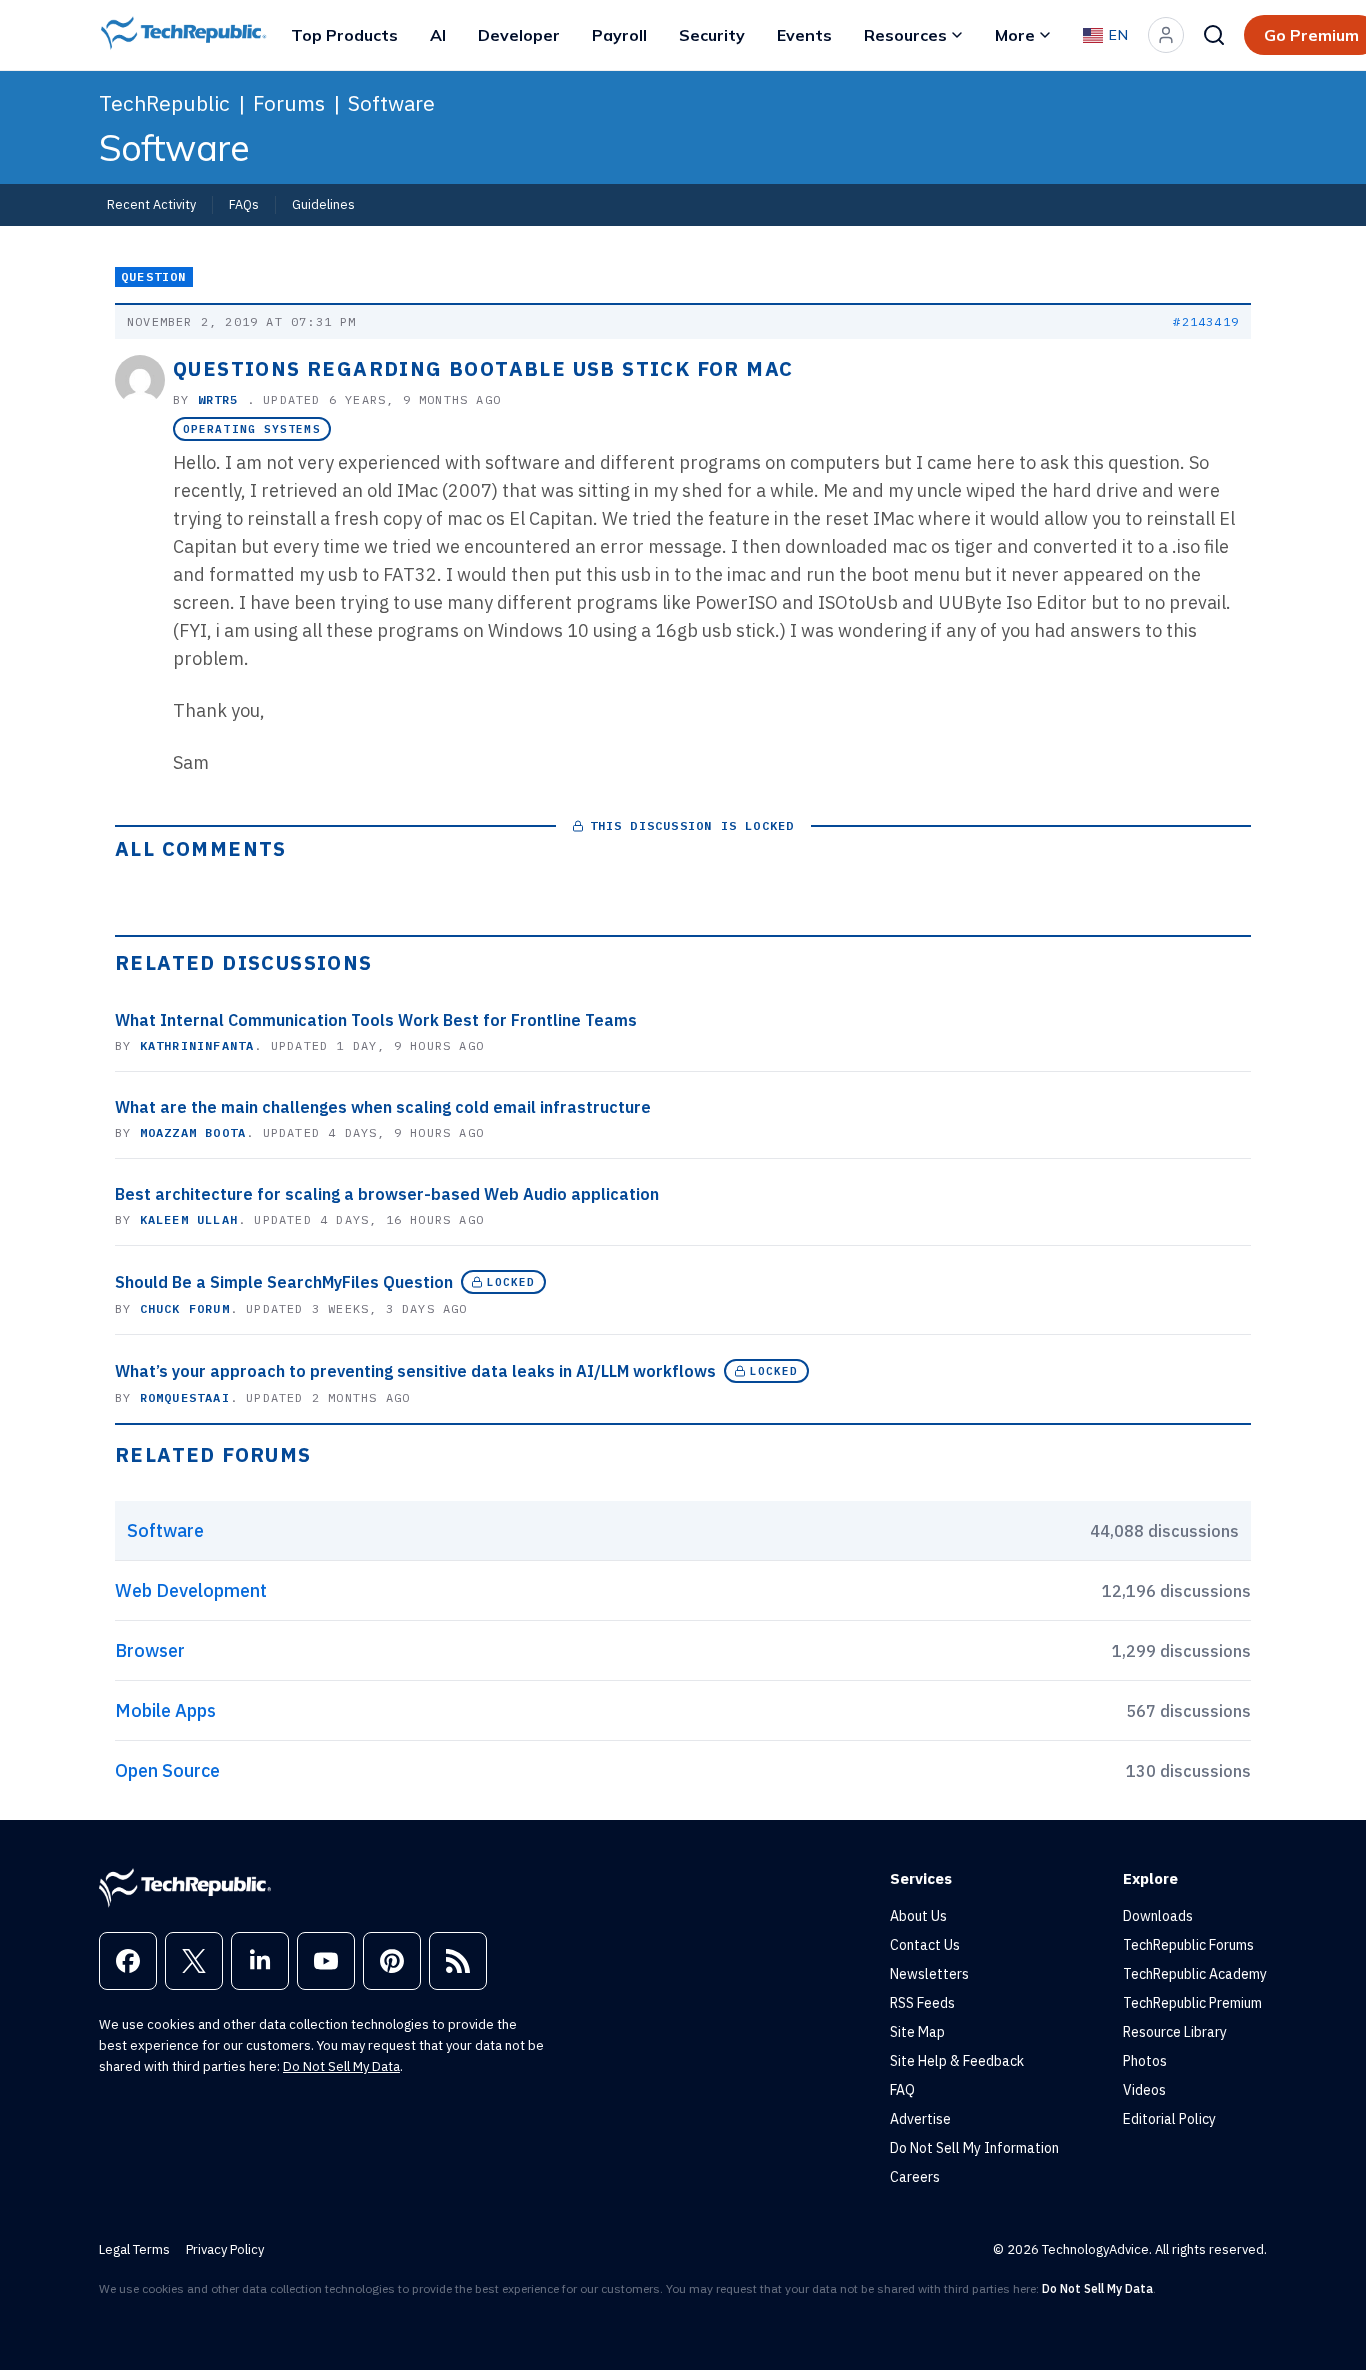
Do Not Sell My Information (974, 2148)
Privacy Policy (225, 2249)
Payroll (619, 35)
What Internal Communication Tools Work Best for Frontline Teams (376, 1020)
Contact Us (925, 1945)
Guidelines (323, 204)
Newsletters (929, 1974)
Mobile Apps (165, 1710)
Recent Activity (151, 204)
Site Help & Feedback (957, 2061)
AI (438, 35)
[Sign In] (1166, 35)
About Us (918, 1916)
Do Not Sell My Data (341, 2066)
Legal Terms (134, 2249)
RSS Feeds (922, 2003)
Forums (289, 103)
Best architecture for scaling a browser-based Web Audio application (387, 1194)
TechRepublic (164, 103)
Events (804, 35)
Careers (915, 2177)
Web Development (191, 1590)
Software (391, 103)
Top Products (344, 35)
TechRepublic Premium (1192, 2003)
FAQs (244, 204)
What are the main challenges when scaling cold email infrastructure (383, 1107)
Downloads (1158, 1916)
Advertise (920, 2119)
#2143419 (1206, 321)
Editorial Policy (1169, 2119)
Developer (519, 35)
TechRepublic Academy (1195, 1974)
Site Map (917, 2032)
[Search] (1214, 35)
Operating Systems (252, 429)
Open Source (167, 1770)
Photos (1145, 2061)
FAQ (902, 2090)
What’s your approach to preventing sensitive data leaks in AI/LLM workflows (415, 1371)
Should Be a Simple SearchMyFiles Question (284, 1282)
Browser (150, 1650)
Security (712, 35)
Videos (1144, 2090)
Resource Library (1175, 2032)
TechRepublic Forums (1188, 1945)
